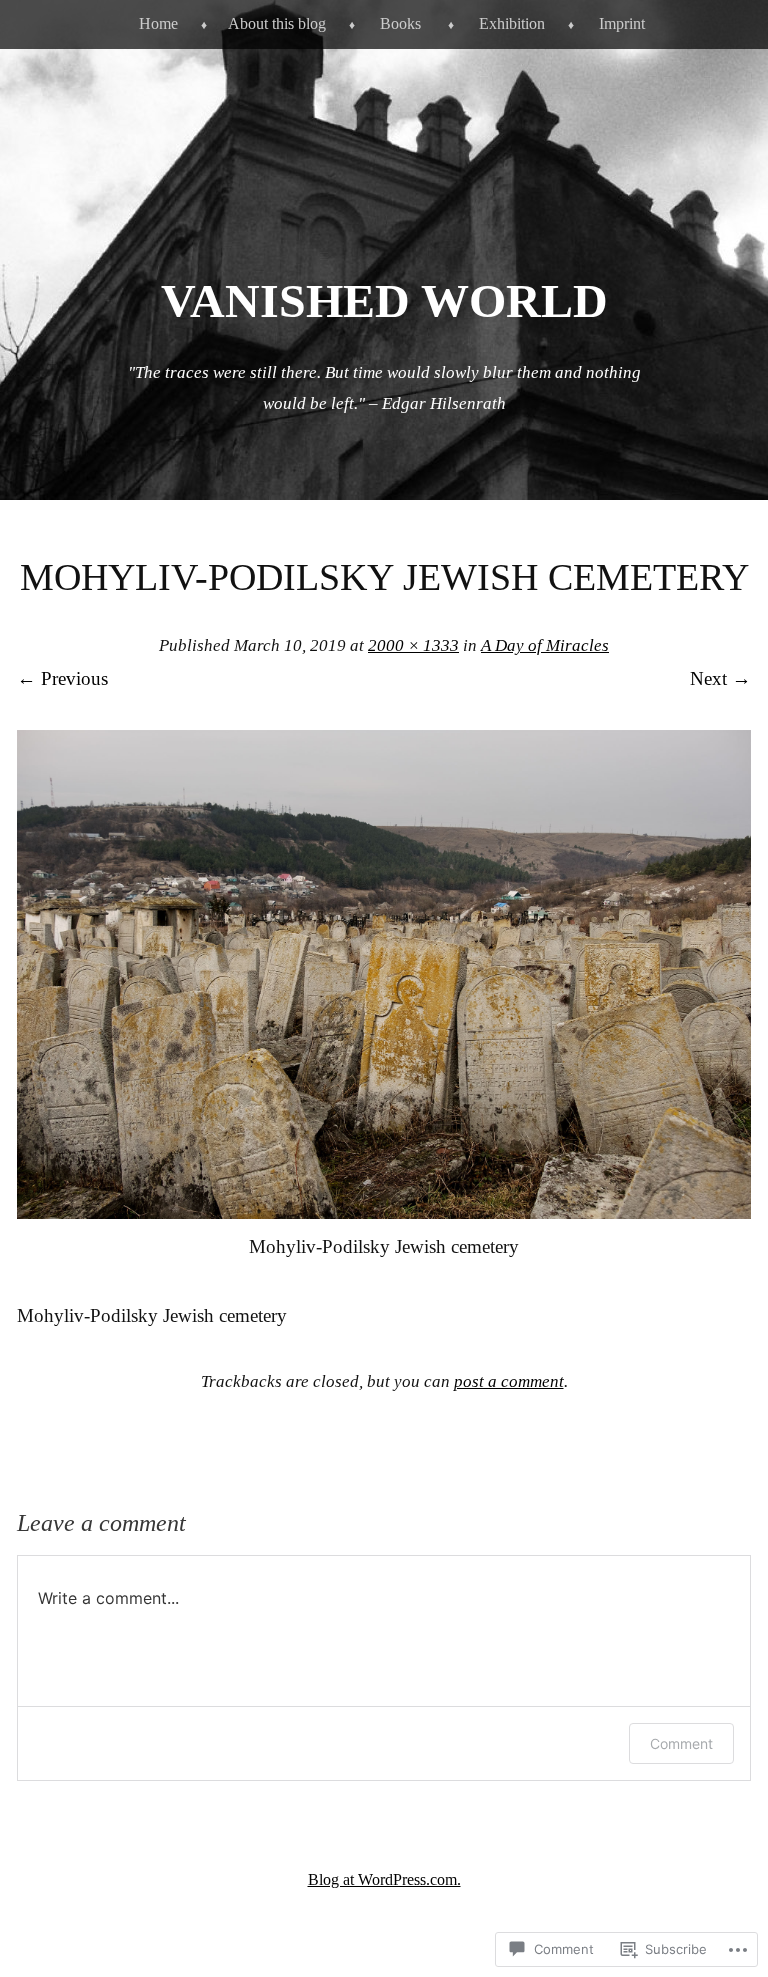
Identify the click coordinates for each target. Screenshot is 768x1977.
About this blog (277, 23)
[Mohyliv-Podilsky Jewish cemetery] (384, 1212)
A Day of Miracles (545, 645)
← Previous (62, 678)
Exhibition (512, 23)
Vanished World (384, 300)
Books (400, 23)
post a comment (509, 1381)
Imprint (622, 23)
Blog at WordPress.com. (384, 1879)
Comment (681, 1743)
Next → (720, 678)
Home (158, 23)
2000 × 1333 (413, 645)
